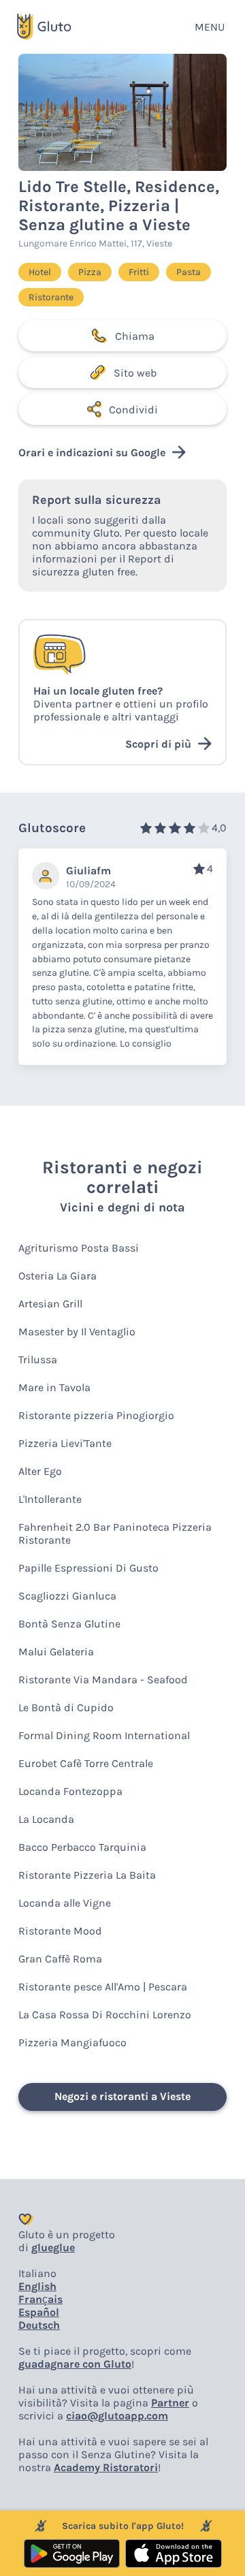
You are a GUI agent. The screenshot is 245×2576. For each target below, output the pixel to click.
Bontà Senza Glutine (69, 1624)
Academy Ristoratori (106, 2467)
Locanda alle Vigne (65, 1903)
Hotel (40, 272)
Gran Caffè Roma (60, 1959)
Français (40, 2299)
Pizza (90, 272)
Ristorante (51, 297)
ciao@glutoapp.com (117, 2416)
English (37, 2286)
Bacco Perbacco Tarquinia (82, 1847)
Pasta (189, 272)
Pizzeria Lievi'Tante (65, 1443)
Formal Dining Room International (104, 1735)
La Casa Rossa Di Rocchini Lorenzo (105, 2015)
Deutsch (39, 2325)
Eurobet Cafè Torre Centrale (86, 1763)
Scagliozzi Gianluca (67, 1596)
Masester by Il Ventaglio (77, 1332)
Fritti (139, 272)
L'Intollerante (50, 1499)
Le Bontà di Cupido (66, 1707)
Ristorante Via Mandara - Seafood (103, 1680)
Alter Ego (40, 1471)
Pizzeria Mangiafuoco (72, 2042)
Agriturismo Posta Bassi (79, 1248)
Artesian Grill (50, 1304)
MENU (210, 27)
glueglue (53, 2247)
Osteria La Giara (58, 1276)
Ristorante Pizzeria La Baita (87, 1875)
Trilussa (38, 1359)
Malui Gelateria (56, 1652)
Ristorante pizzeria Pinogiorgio (96, 1415)
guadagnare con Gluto (75, 2364)
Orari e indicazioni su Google (92, 452)
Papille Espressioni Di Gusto (88, 1568)
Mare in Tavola (54, 1387)
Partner (170, 2403)
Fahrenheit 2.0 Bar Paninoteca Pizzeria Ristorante (115, 1533)
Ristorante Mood (60, 1931)
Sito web (135, 373)
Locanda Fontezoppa (70, 1791)
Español (39, 2312)
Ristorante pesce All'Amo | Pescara (103, 1987)
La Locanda (46, 1819)
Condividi (133, 410)
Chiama (135, 336)
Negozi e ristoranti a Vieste (122, 2096)
